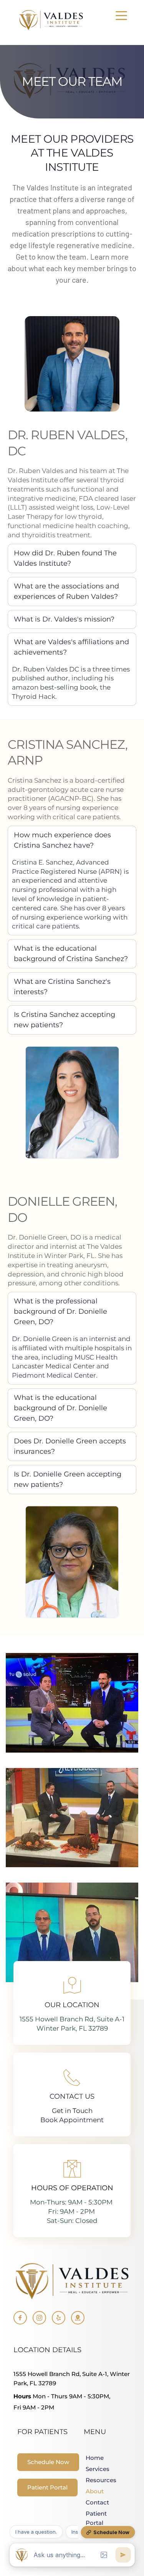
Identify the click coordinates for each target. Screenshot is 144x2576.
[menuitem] (93, 2458)
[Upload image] (104, 2555)
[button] (121, 15)
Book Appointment (72, 2120)
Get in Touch (72, 2111)
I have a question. (36, 2532)
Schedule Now (111, 2532)
